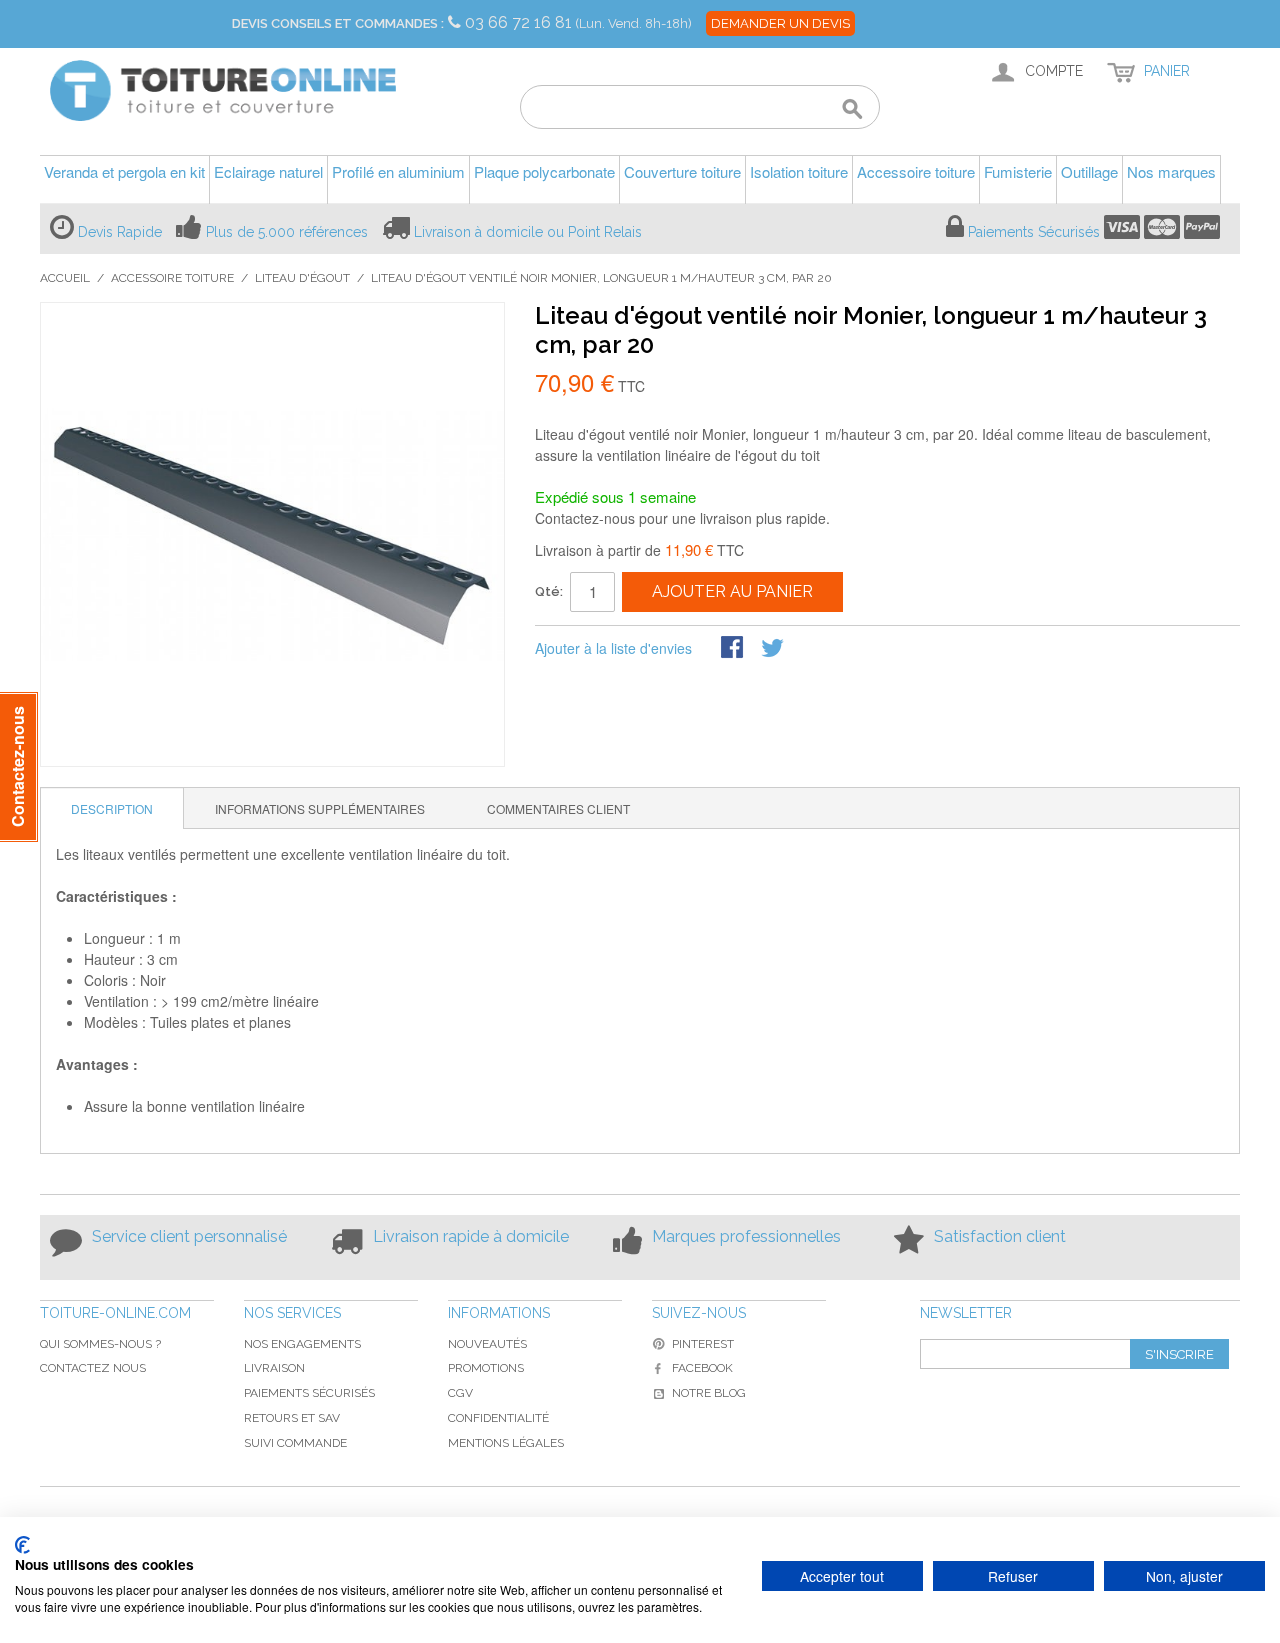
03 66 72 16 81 (520, 22)
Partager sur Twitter (774, 649)
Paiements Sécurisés (1034, 232)
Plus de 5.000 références (287, 232)
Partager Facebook (734, 649)
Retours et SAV (292, 1418)
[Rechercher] (852, 110)
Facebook (702, 1368)
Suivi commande (295, 1443)
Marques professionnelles (746, 1236)
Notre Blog (709, 1393)
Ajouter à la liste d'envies (613, 648)
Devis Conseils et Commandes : (338, 23)
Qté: (549, 591)
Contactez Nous (93, 1368)
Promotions (486, 1368)
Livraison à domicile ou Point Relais (528, 232)
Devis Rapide (120, 232)
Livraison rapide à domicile (471, 1236)
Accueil (65, 278)
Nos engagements (302, 1344)
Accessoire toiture (172, 278)
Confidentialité (498, 1418)
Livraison (274, 1368)
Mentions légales (506, 1443)
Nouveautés (487, 1344)
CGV (460, 1393)
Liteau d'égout (302, 278)
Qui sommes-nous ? (100, 1344)
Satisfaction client (1000, 1236)
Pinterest (703, 1344)
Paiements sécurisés (309, 1393)
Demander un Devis (780, 23)
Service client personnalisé (189, 1236)
